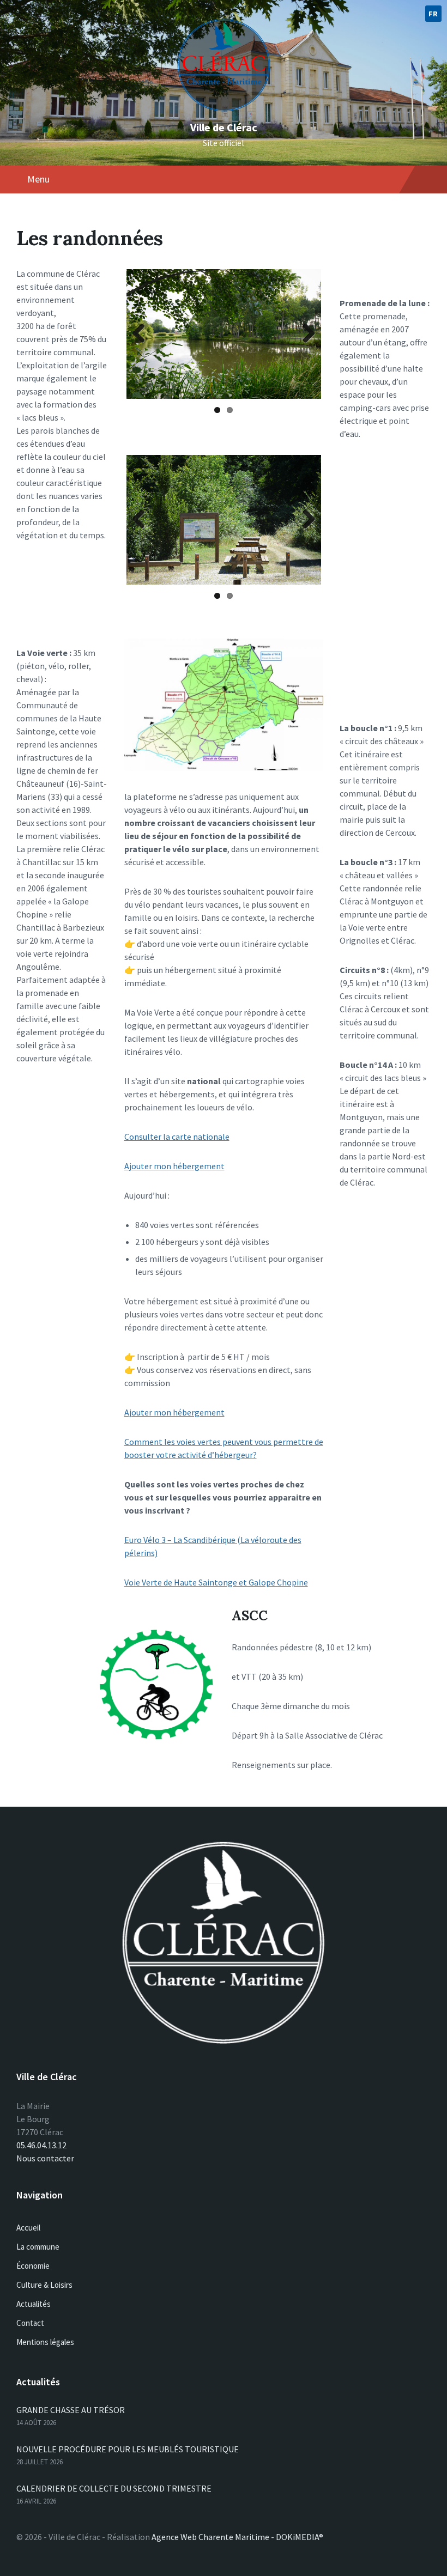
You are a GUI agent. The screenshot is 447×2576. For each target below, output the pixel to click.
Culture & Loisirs (44, 2285)
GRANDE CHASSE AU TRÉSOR (71, 2410)
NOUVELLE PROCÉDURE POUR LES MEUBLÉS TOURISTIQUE (128, 2449)
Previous (143, 334)
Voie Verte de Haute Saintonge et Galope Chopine (216, 1582)
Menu (38, 179)
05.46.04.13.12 (41, 2145)
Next (305, 334)
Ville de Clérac (224, 127)
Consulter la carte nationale (177, 1137)
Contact (30, 2323)
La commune (38, 2247)
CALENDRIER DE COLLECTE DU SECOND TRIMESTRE (114, 2488)
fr (433, 14)
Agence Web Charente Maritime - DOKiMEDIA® (237, 2537)
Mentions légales (45, 2342)
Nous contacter (45, 2158)
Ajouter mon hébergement (174, 1166)
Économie (33, 2266)
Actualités (34, 2304)
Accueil (28, 2228)
